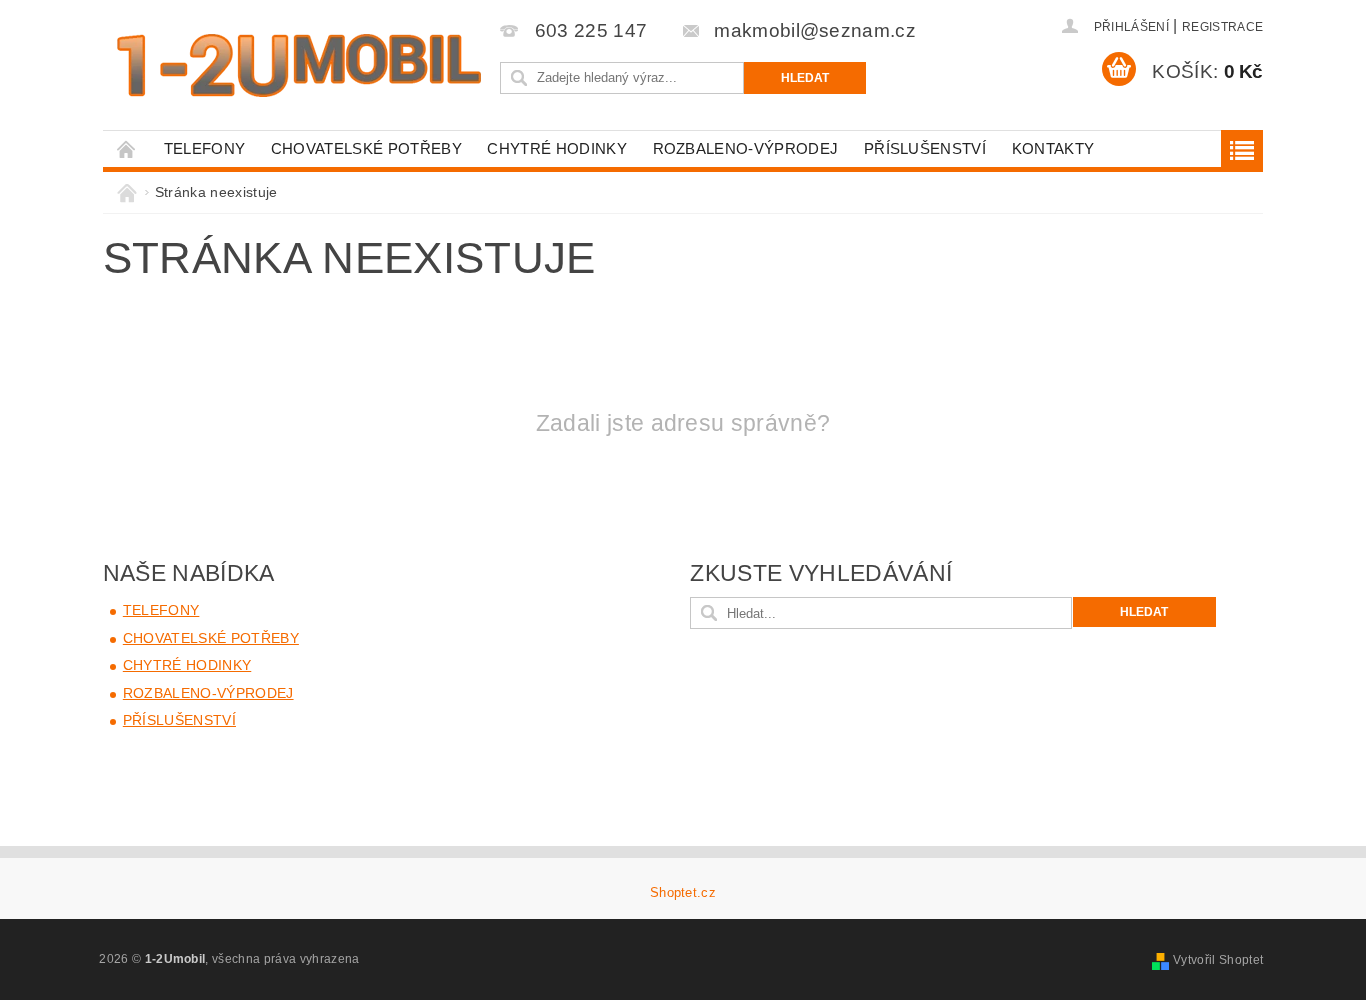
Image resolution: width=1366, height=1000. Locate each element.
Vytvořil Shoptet (1218, 960)
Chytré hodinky (556, 148)
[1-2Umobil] (298, 65)
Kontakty (1053, 148)
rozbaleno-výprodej (746, 148)
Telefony (205, 148)
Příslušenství (925, 148)
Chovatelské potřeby (366, 148)
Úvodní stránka (127, 148)
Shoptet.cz (683, 892)
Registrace (1222, 27)
